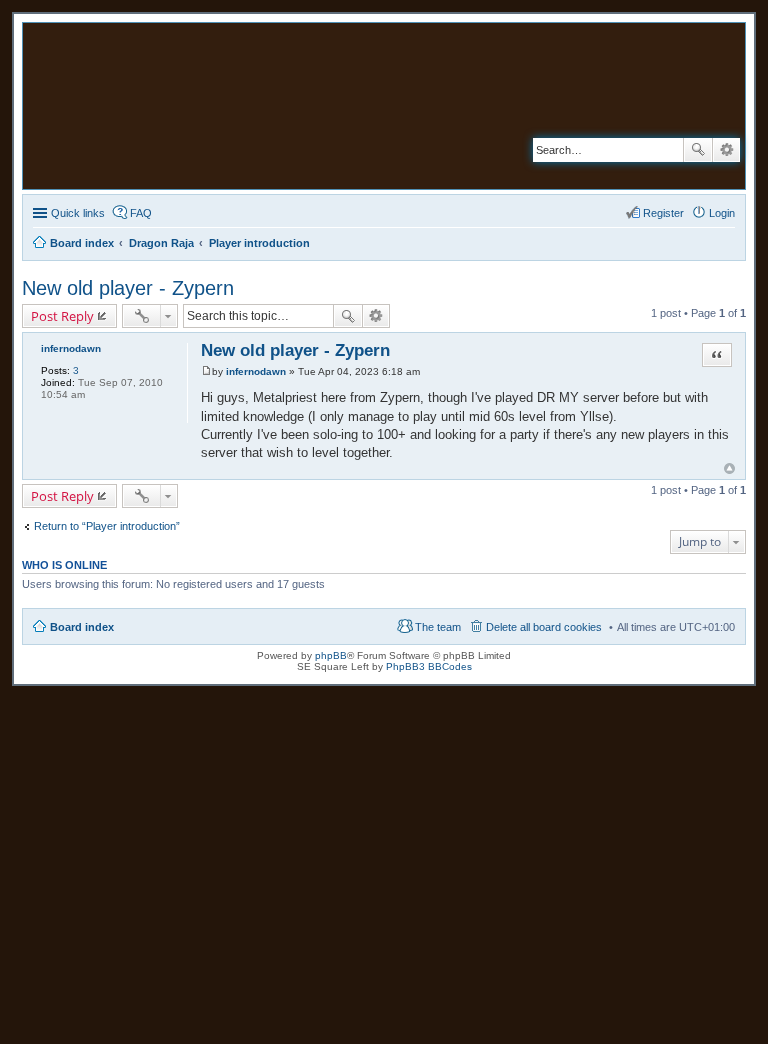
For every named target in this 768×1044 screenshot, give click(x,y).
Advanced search (726, 150)
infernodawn (71, 348)
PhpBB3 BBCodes (429, 666)
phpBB (331, 655)
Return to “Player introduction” (107, 526)
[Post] (206, 371)
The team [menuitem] (438, 627)
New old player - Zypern (128, 288)
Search (698, 150)
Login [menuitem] (722, 213)
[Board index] (258, 106)
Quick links (78, 213)
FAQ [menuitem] (141, 213)
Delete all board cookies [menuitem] (544, 627)
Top (729, 468)
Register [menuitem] (663, 213)
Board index (82, 627)
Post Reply (62, 316)
